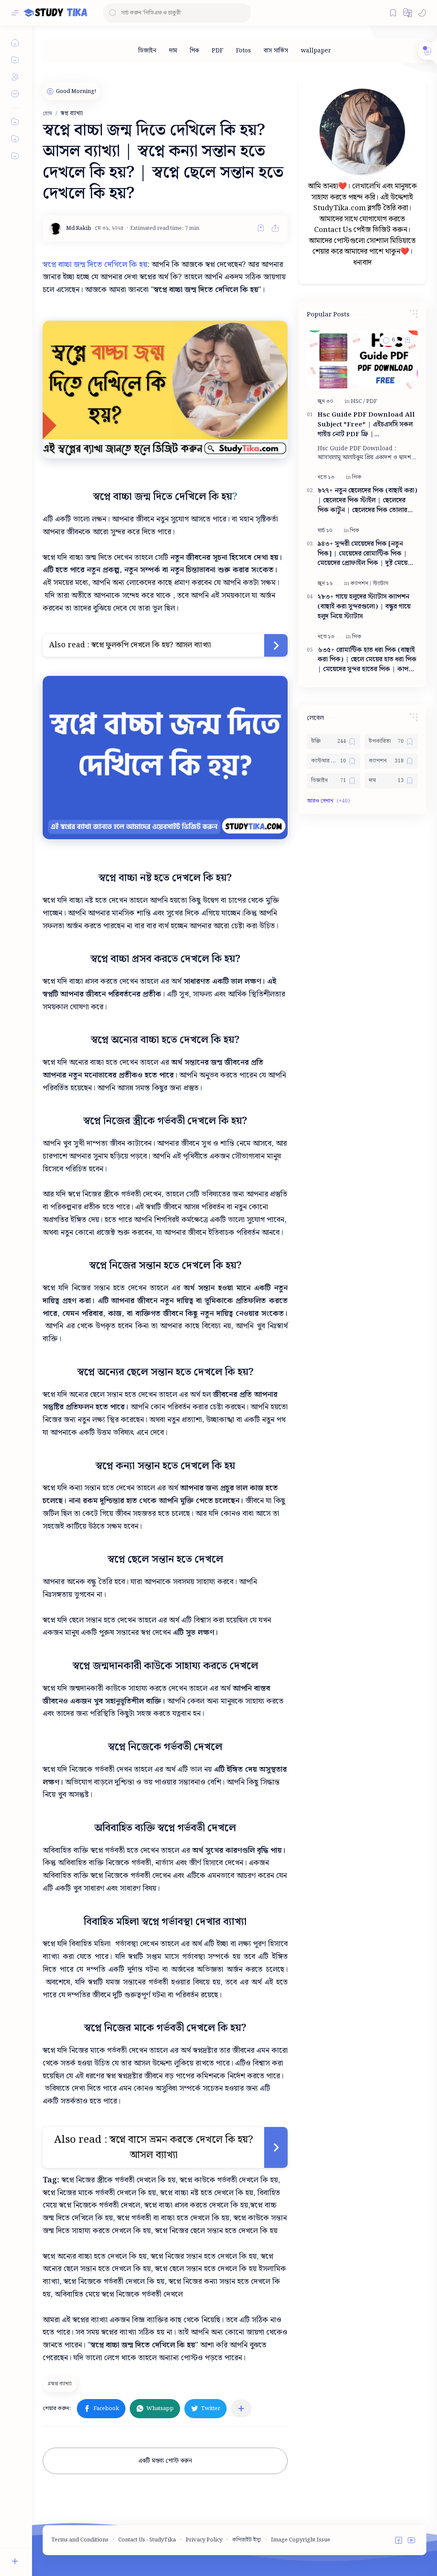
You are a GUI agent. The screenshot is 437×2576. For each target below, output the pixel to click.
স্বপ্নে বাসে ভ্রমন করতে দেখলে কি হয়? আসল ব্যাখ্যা (181, 2147)
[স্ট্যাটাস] (380, 584)
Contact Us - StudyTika (147, 2540)
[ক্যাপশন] (361, 584)
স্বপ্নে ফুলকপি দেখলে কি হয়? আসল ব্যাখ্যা (151, 645)
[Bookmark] (393, 13)
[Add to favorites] (261, 228)
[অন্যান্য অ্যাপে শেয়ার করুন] (241, 2408)
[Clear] (243, 13)
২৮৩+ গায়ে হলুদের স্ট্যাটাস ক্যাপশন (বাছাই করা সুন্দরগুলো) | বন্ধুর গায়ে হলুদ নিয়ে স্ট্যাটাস (364, 607)
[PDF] (217, 51)
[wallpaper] (316, 51)
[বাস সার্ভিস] (276, 51)
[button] (408, 13)
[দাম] (173, 51)
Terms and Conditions (80, 2540)
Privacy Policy (204, 2540)
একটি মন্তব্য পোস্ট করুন (165, 2461)
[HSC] (358, 401)
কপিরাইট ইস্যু (247, 2540)
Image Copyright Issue (301, 2540)
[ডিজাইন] (147, 51)
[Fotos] (243, 51)
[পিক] (194, 51)
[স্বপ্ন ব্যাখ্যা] (61, 2384)
